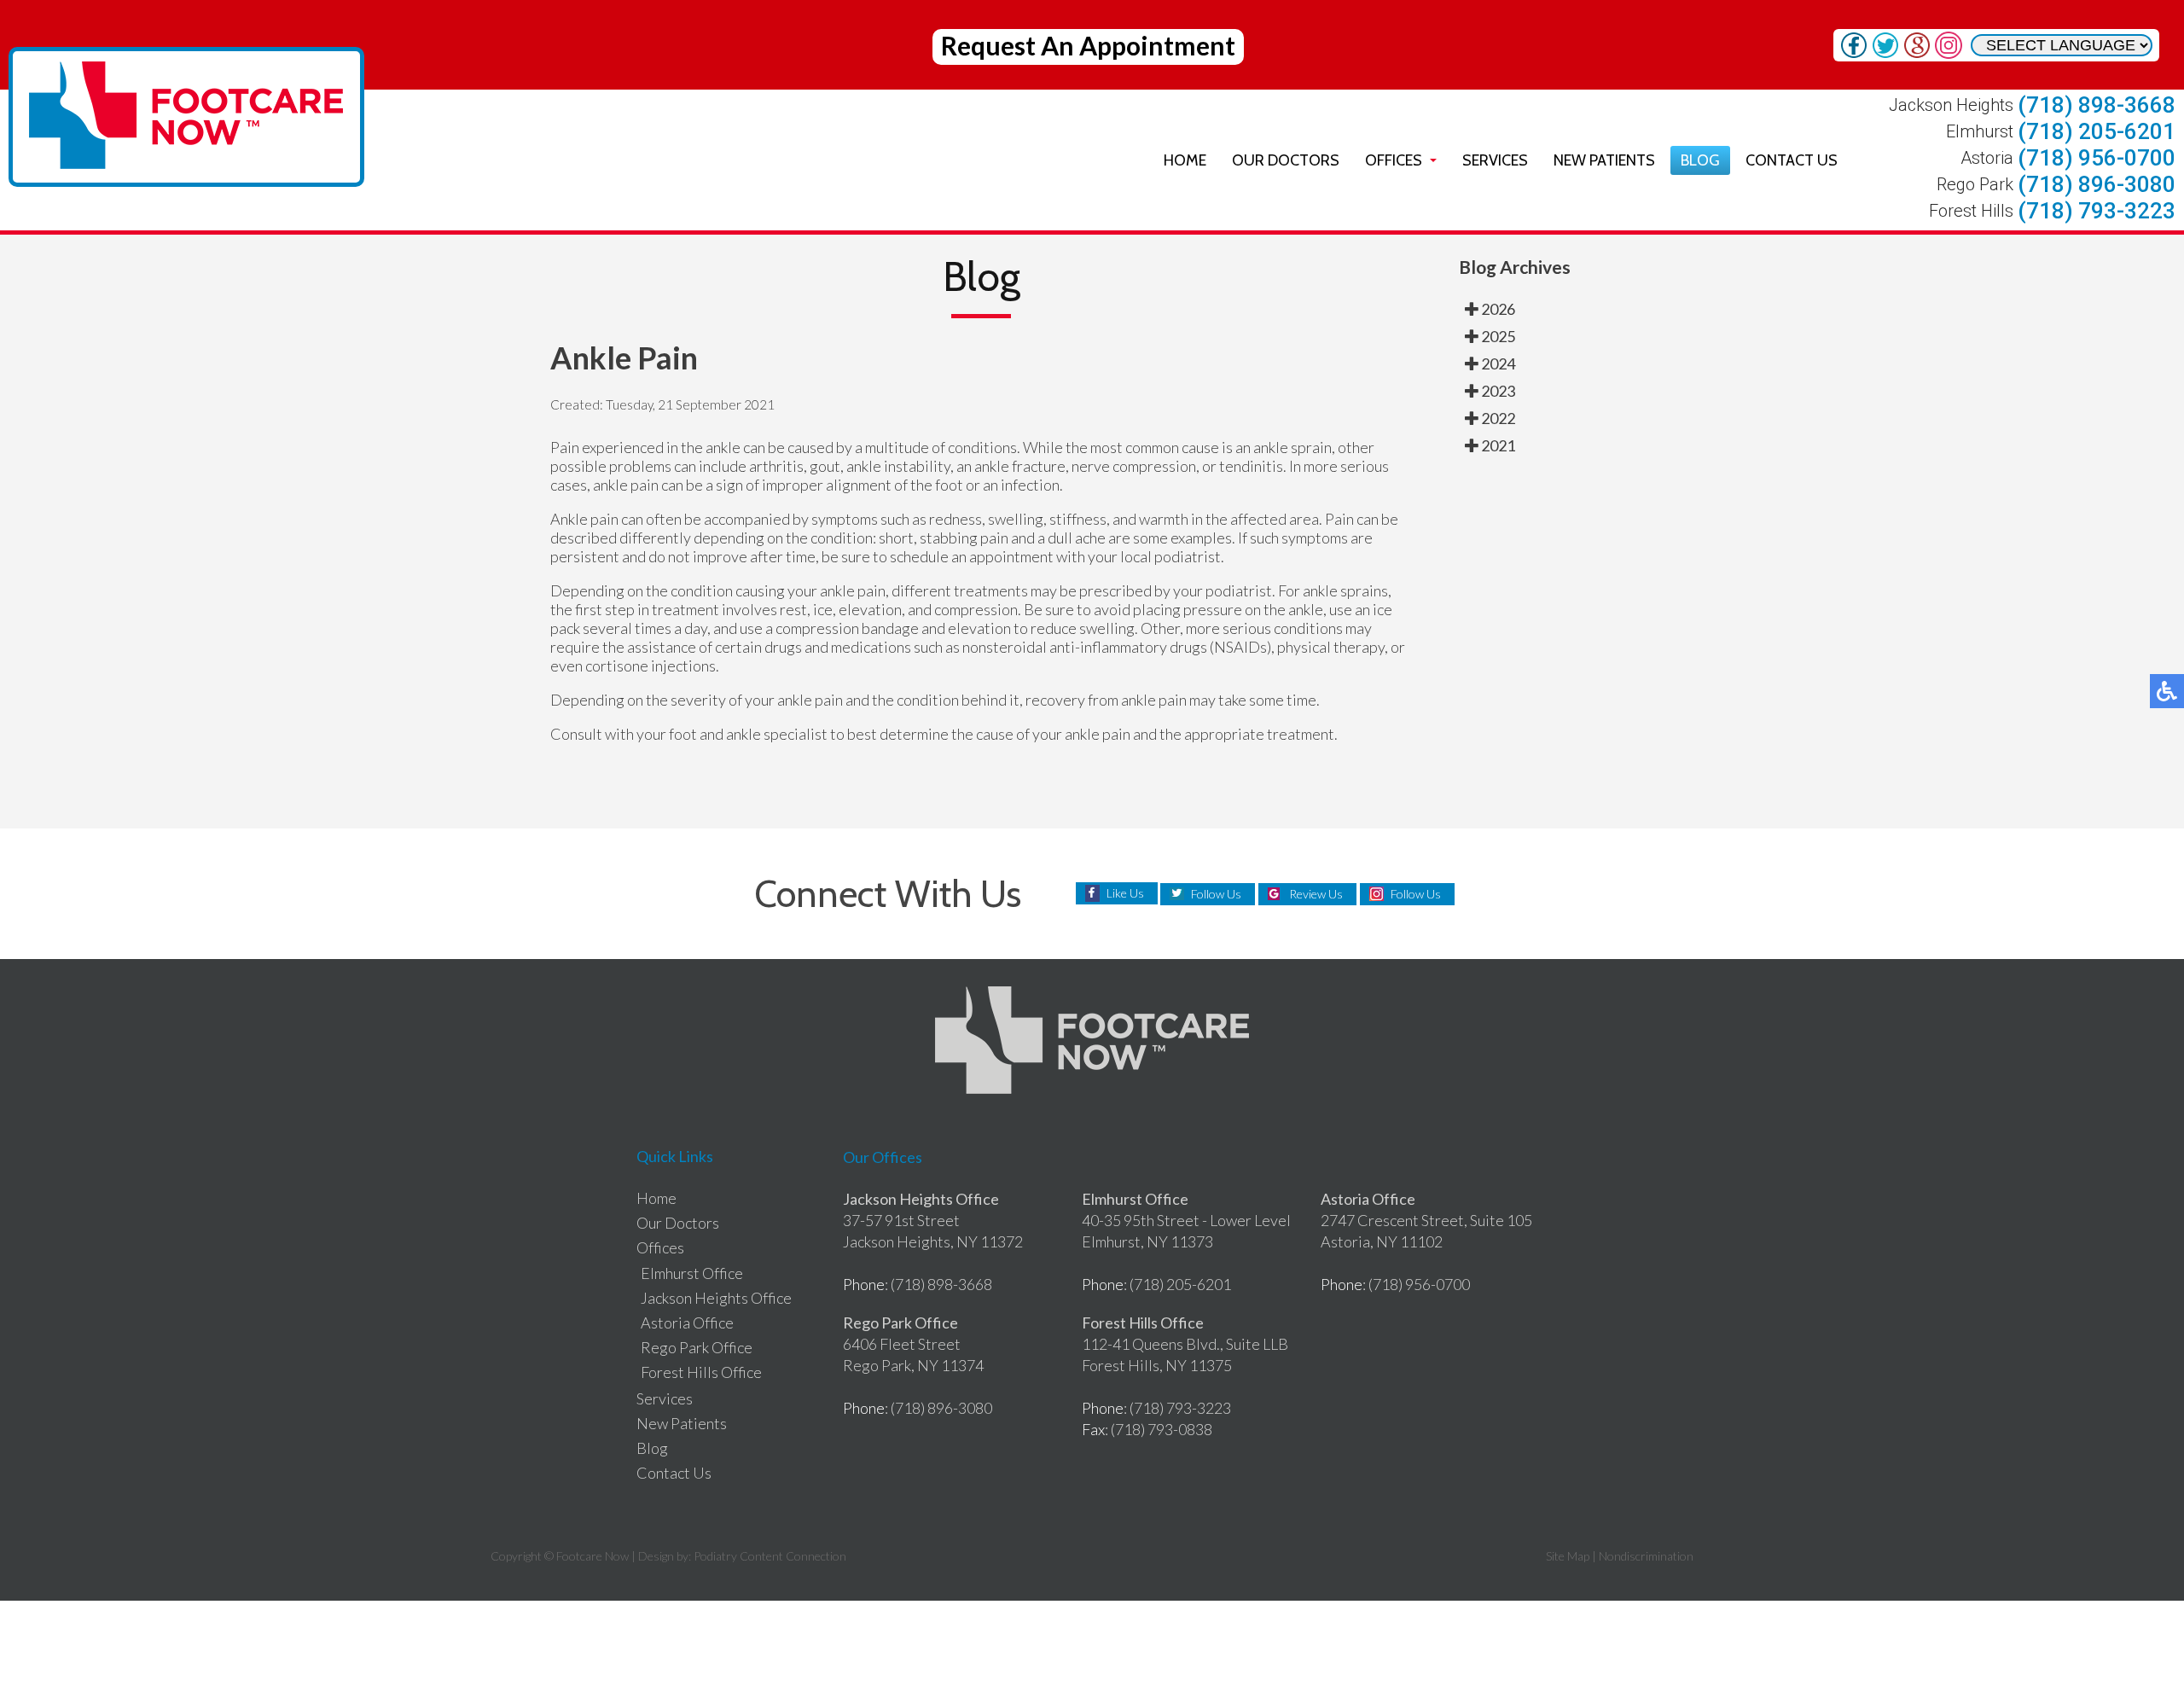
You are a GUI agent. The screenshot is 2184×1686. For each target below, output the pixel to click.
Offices (1394, 160)
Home (1185, 160)
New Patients (1604, 160)
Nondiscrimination (1646, 1556)
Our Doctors (1286, 160)
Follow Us (1216, 894)
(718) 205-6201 (2097, 131)
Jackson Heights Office (716, 1298)
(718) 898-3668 (2097, 105)
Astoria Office (687, 1323)
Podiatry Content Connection (770, 1556)
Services (1495, 160)
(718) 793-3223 (2097, 211)
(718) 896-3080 (2097, 184)
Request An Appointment (1088, 45)
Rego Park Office (697, 1347)
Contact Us (1792, 160)
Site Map (1568, 1556)
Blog (1700, 160)
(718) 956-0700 (2097, 158)
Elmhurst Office (692, 1273)
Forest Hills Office (701, 1372)
